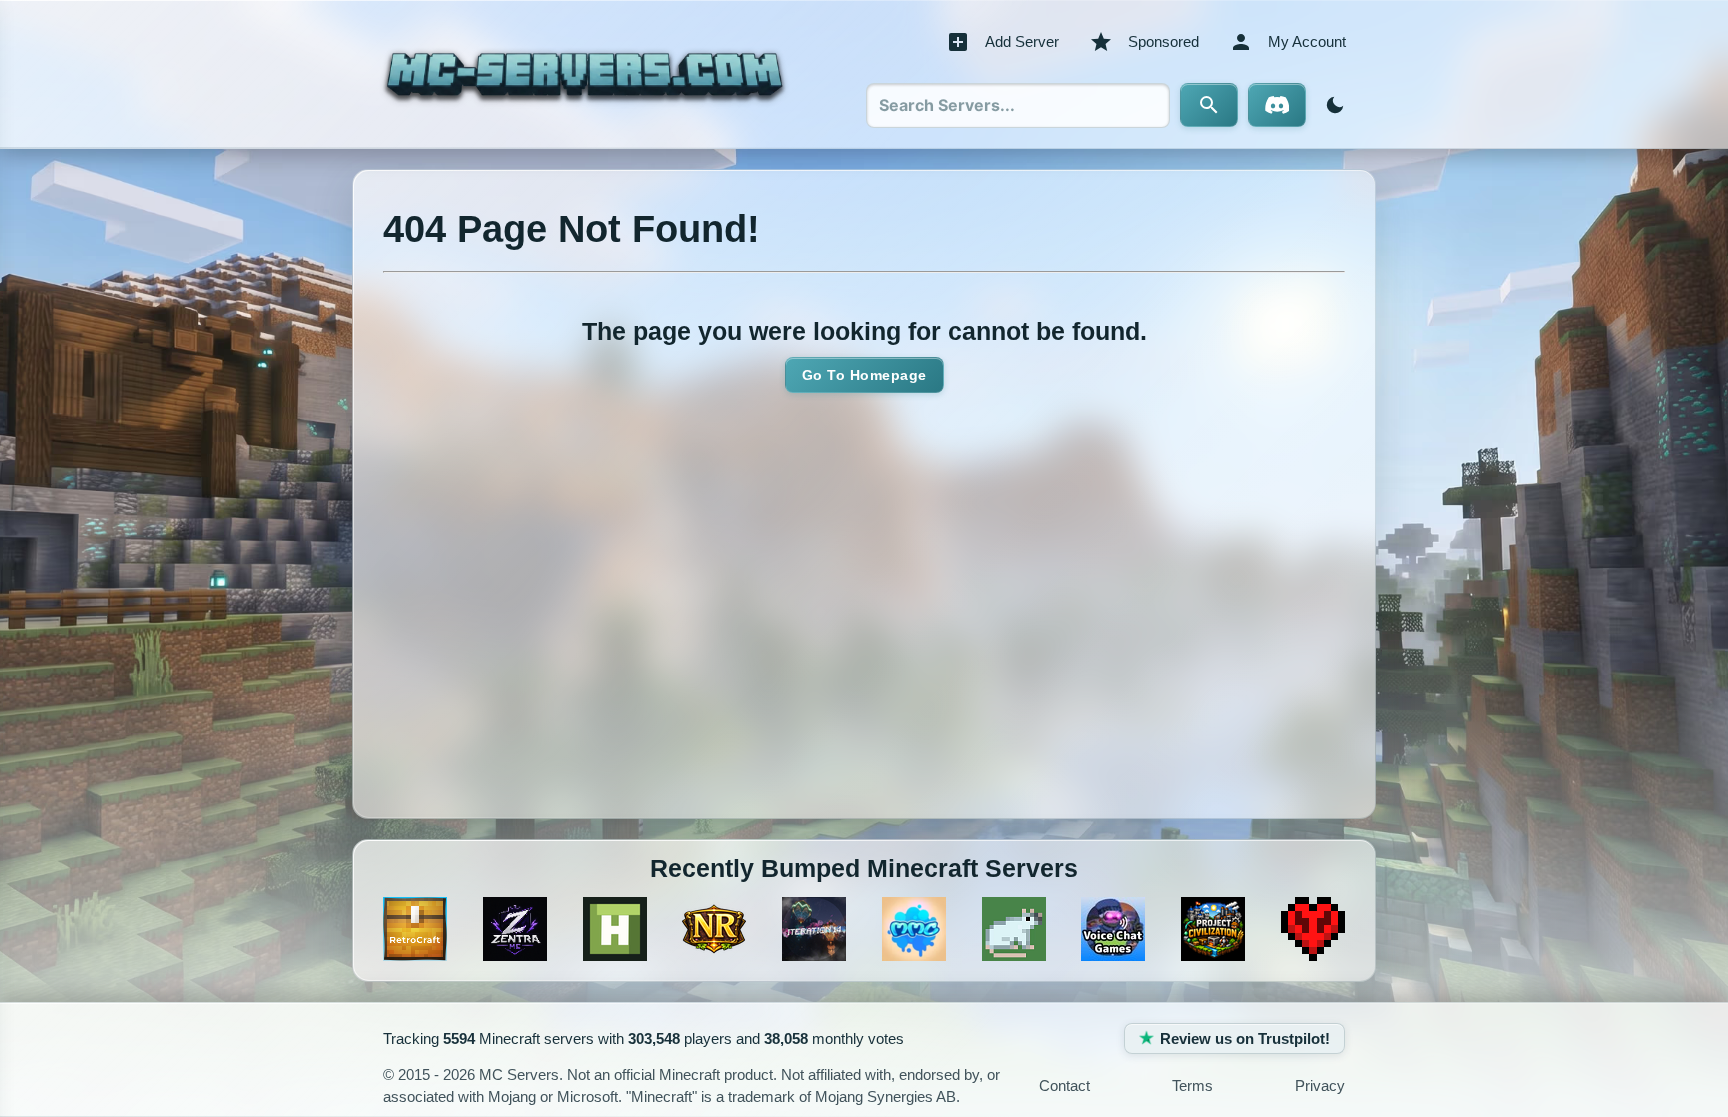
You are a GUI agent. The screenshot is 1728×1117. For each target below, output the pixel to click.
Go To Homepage (864, 375)
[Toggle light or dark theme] (1331, 105)
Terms (1192, 1085)
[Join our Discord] (1277, 105)
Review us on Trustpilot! (1245, 1038)
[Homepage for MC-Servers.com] (584, 74)
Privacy (1320, 1085)
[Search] (1209, 105)
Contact (1064, 1085)
